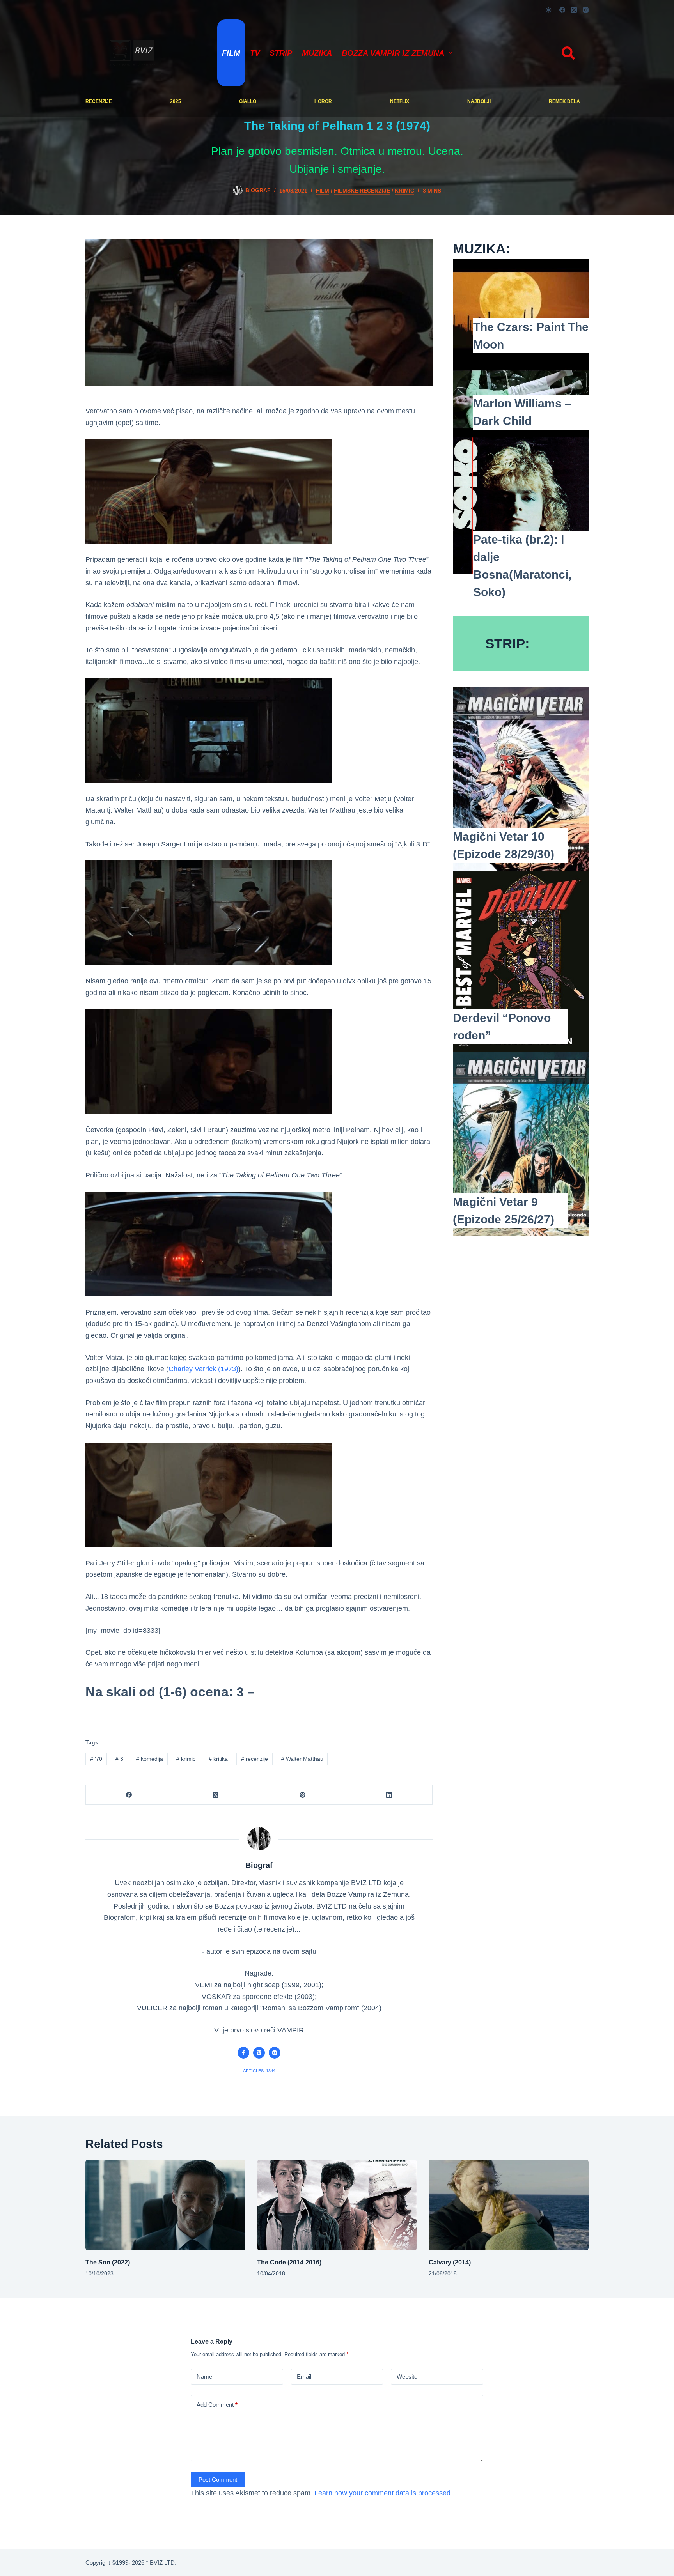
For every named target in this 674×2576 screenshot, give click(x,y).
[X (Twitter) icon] (259, 2053)
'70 (96, 1759)
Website (407, 2377)
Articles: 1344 (259, 2071)
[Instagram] (586, 10)
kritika (218, 1759)
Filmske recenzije (362, 191)
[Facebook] (562, 10)
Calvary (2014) (450, 2262)
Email (304, 2377)
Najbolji (479, 101)
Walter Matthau (302, 1759)
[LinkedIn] (389, 1795)
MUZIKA (317, 53)
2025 (176, 101)
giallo (248, 101)
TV (255, 53)
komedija (150, 1759)
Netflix (400, 101)
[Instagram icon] (275, 2053)
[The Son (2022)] (165, 2205)
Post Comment (218, 2480)
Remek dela (564, 101)
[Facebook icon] (243, 2053)
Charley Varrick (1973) (203, 1369)
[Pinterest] (303, 1795)
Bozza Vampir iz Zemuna (393, 53)
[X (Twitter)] (574, 10)
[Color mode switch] (549, 10)
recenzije (99, 101)
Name (204, 2377)
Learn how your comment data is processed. (383, 2493)
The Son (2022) (108, 2262)
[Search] (568, 53)
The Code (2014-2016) (289, 2262)
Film (231, 53)
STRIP (281, 53)
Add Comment (217, 2405)
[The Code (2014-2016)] (337, 2205)
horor (323, 101)
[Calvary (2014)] (509, 2205)
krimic (404, 191)
